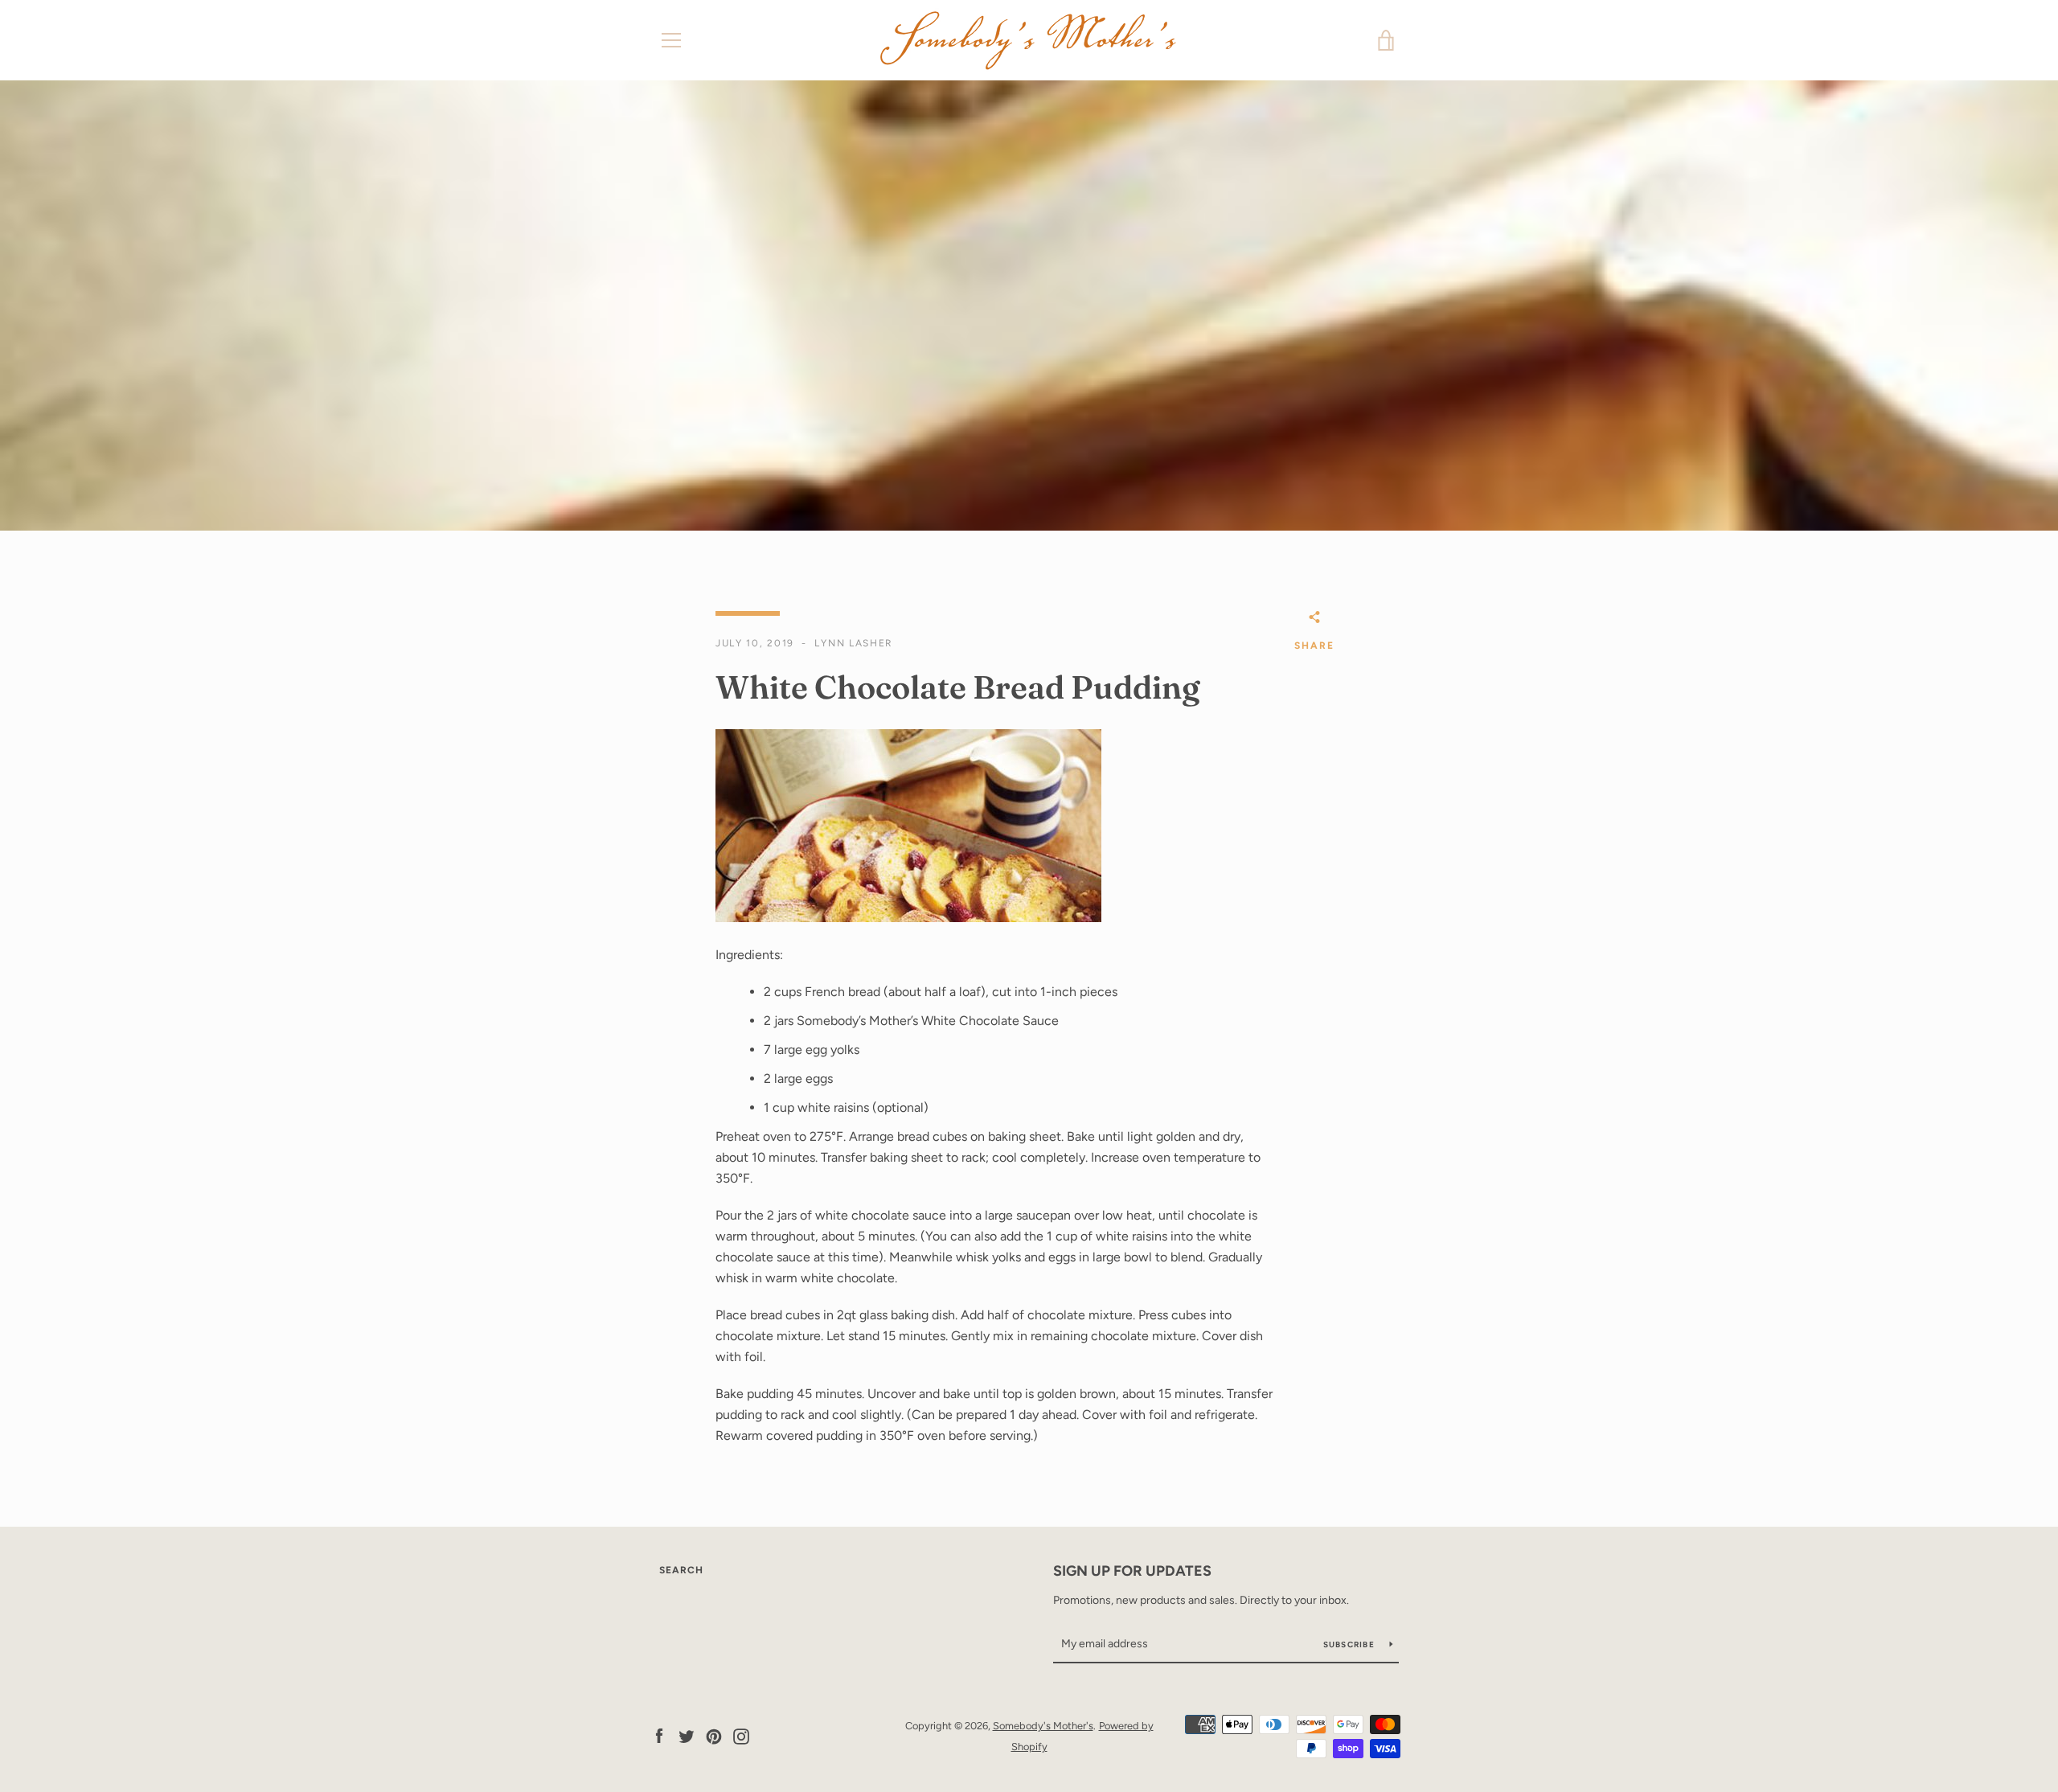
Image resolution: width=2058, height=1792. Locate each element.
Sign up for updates (1132, 1571)
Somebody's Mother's (1043, 1726)
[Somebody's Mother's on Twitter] (687, 1735)
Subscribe (1351, 1644)
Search (681, 1570)
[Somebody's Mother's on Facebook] (659, 1735)
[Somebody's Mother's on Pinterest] (714, 1735)
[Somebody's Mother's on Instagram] (741, 1735)
